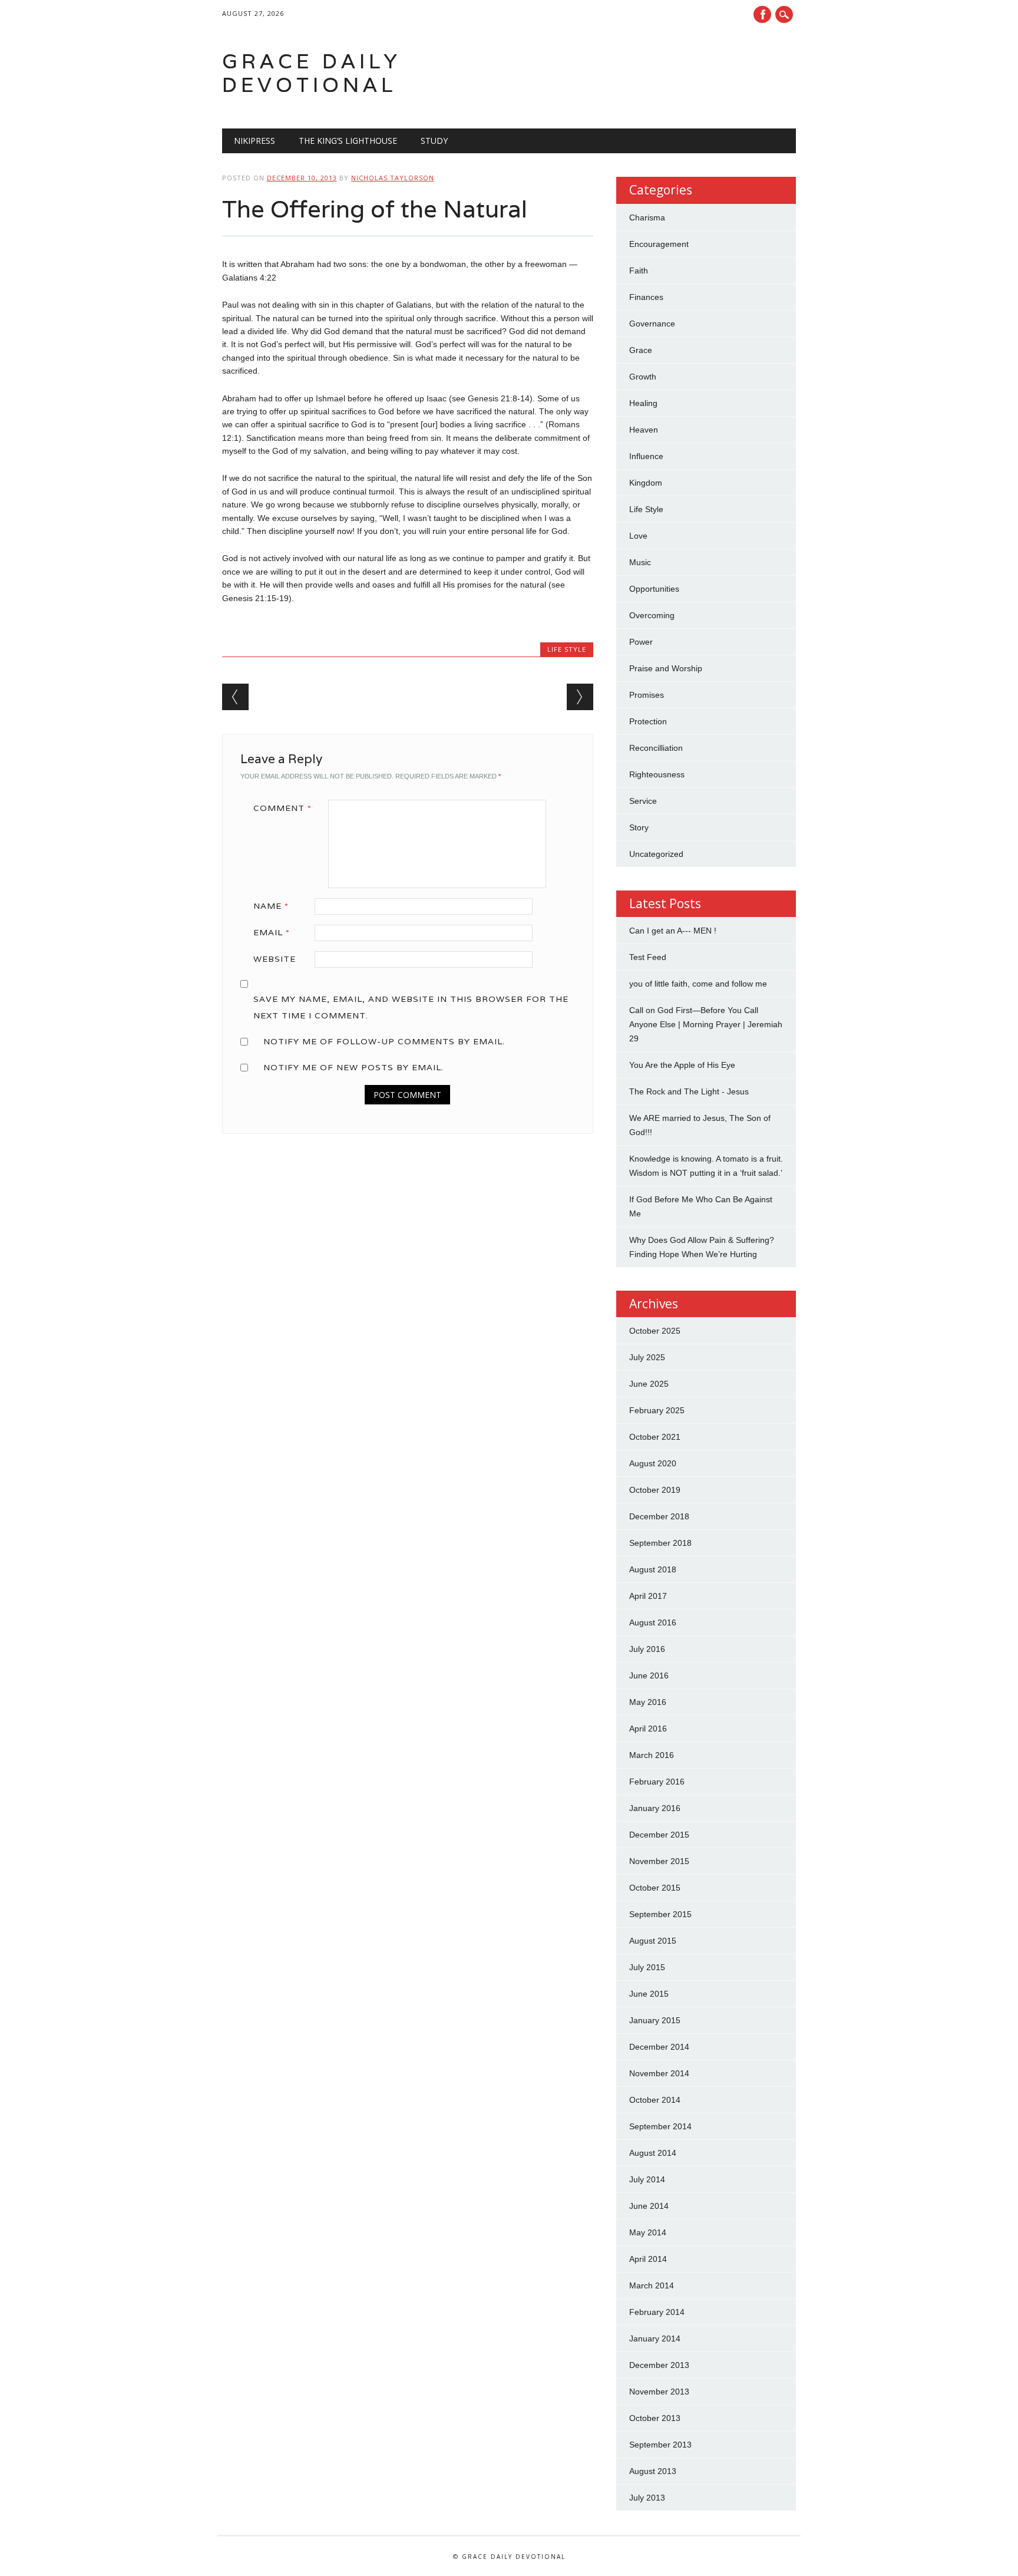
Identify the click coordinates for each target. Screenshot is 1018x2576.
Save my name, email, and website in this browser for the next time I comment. (411, 1007)
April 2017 (648, 1596)
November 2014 (659, 2073)
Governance (652, 324)
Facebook (762, 14)
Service (643, 801)
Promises (647, 695)
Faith (639, 271)
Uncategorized (656, 854)
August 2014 (653, 2153)
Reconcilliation (656, 748)
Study (434, 141)
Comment (282, 808)
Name (271, 906)
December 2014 (659, 2047)
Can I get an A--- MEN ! (673, 931)
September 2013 (660, 2445)
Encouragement (659, 244)
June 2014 (649, 2206)
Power (641, 642)
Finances (646, 297)
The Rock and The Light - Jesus (689, 1091)
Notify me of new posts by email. (353, 1067)
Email (272, 932)
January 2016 (655, 1808)
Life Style (567, 649)
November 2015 (659, 1861)
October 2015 (655, 1888)
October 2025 (655, 1331)
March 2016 (652, 1755)
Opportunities (654, 589)
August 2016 (653, 1622)
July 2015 (647, 1967)
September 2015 (660, 1914)
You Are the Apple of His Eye (682, 1065)
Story (639, 827)
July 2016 (647, 1649)
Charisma (647, 217)
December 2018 (659, 1516)
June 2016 (649, 1675)
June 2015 (649, 1994)
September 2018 (660, 1543)
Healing (643, 403)
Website (275, 959)
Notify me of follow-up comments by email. (384, 1041)
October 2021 (655, 1437)
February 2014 (657, 2312)
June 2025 (649, 1384)
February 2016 (657, 1782)
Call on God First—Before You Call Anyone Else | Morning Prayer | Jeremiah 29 (706, 1024)
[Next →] (580, 697)
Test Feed (648, 957)
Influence (646, 456)
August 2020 (653, 1463)
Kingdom (646, 483)
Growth (643, 377)
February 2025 (657, 1410)
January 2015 (655, 2020)
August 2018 (653, 1569)
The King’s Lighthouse (348, 141)
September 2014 (660, 2126)
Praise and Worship (666, 668)
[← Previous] (235, 697)
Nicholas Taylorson (393, 178)
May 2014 (648, 2232)
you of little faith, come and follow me (698, 984)
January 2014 (655, 2338)
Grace (641, 350)
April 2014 (648, 2259)
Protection (648, 721)
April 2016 (648, 1729)
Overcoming (652, 615)
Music (640, 562)
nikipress (254, 141)
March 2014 (652, 2285)
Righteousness (657, 774)
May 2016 (648, 1702)
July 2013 (647, 2498)
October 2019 (655, 1490)
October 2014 (655, 2100)
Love (638, 536)
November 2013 (659, 2392)
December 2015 (659, 1835)
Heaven (644, 430)
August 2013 (653, 2471)
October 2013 (655, 2418)
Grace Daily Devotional (312, 73)
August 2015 (653, 1941)
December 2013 (659, 2365)
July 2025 (647, 1357)
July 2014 (647, 2179)
